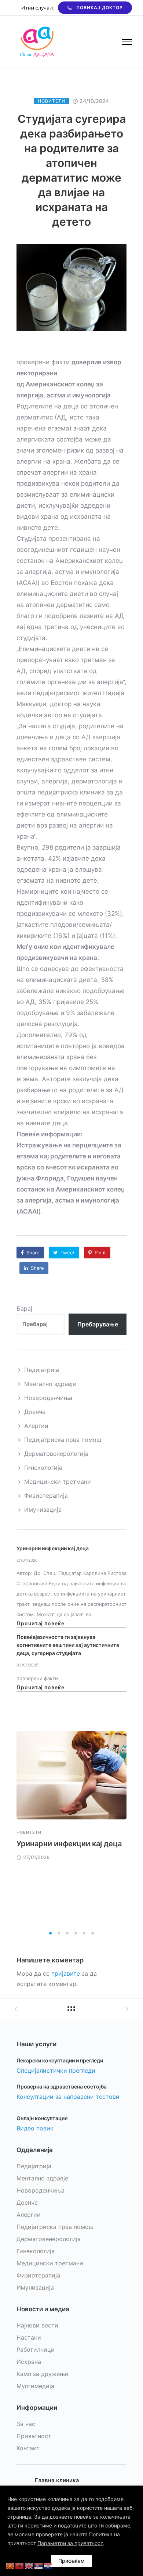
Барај (24, 1308)
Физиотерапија (46, 1496)
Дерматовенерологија (56, 1454)
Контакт (28, 2448)
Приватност (34, 2436)
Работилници (36, 2350)
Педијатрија (42, 1370)
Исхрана (29, 2362)
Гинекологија (43, 1468)
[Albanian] (20, 2565)
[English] (29, 2565)
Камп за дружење (42, 2374)
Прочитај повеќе (41, 1623)
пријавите (66, 1973)
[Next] (127, 1828)
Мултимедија (35, 2386)
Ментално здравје (50, 1384)
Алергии (36, 1426)
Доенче (35, 1412)
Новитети (52, 101)
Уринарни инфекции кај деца (53, 1548)
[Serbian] (39, 2565)
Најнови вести (37, 2325)
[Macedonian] (10, 2565)
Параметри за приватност (70, 2543)
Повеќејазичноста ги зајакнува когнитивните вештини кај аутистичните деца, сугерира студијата (68, 1645)
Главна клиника (57, 2480)
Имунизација (43, 1509)
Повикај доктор (100, 8)
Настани (29, 2337)
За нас (26, 2424)
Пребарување (98, 1324)
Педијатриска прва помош (63, 1440)
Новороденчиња (48, 1398)
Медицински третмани (58, 1482)
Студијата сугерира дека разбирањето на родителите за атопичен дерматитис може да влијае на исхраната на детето (72, 170)
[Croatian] (48, 2565)
